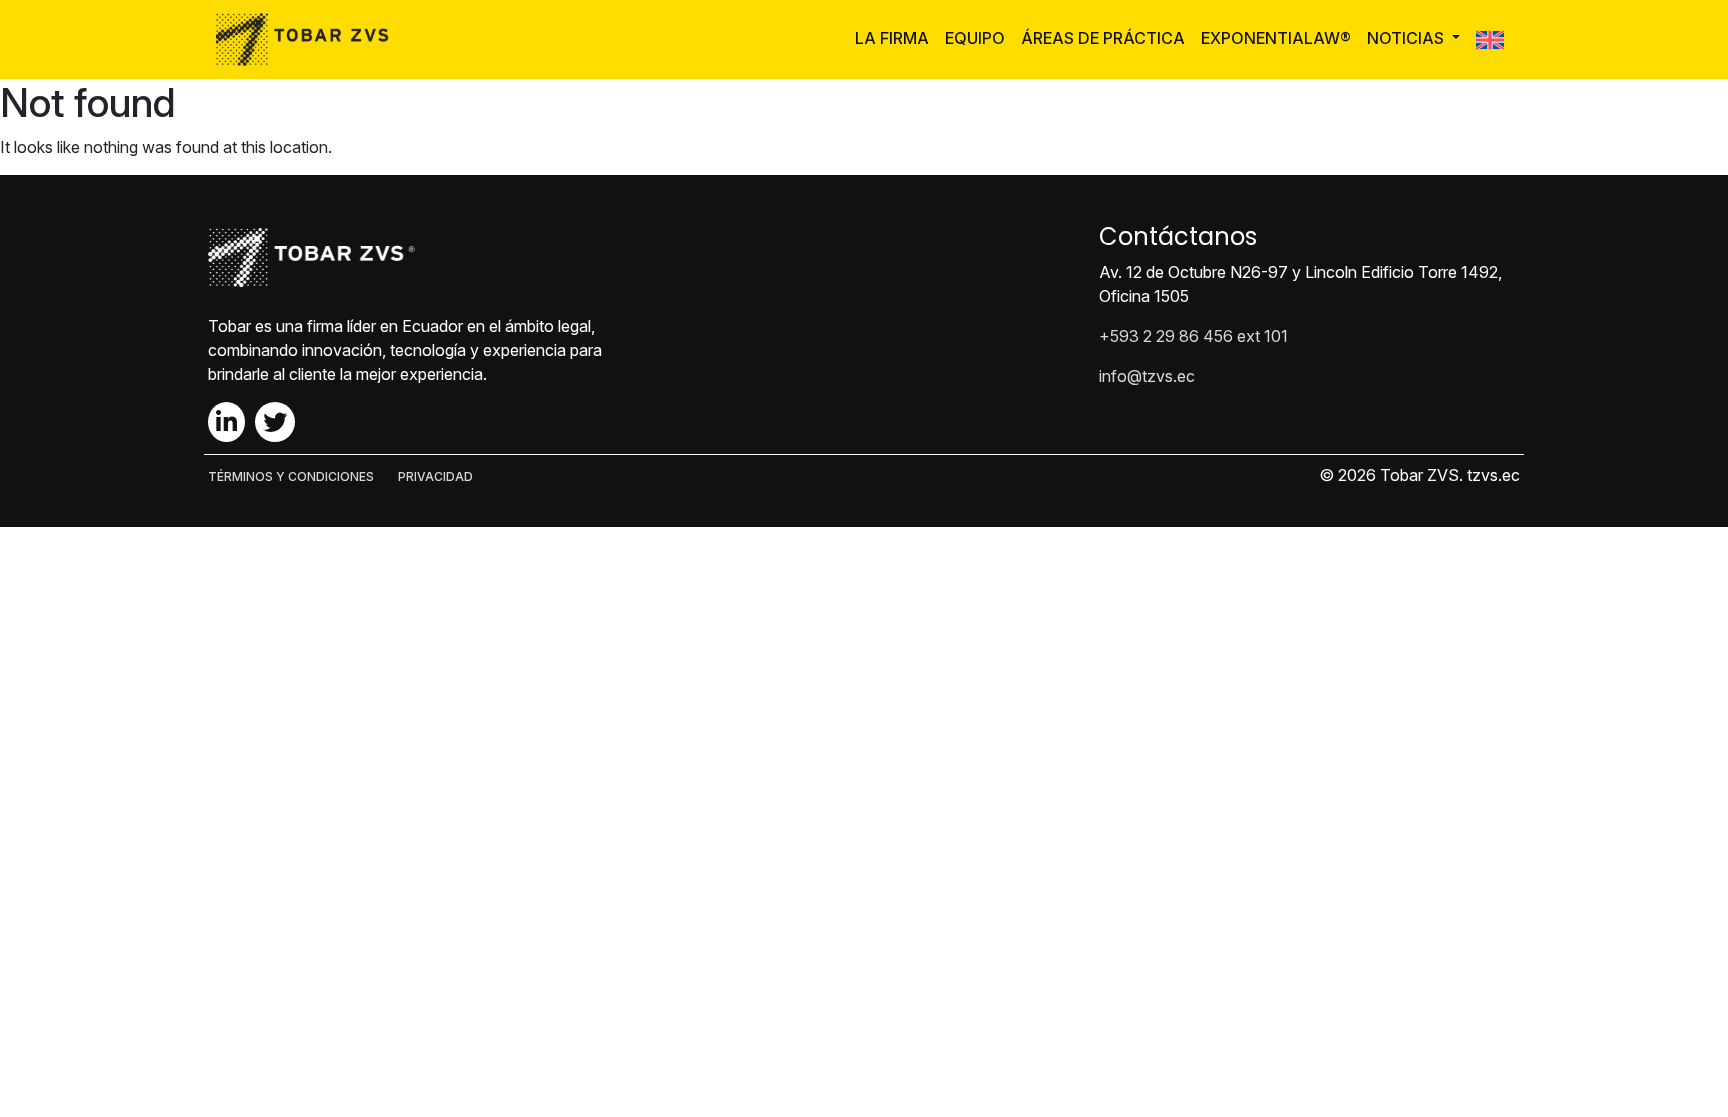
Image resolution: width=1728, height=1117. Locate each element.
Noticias (1407, 38)
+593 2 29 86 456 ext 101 (1193, 336)
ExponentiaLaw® (1276, 38)
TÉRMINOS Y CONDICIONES (291, 476)
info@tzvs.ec (1147, 376)
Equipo (975, 38)
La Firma (892, 38)
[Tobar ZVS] (308, 39)
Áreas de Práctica (1103, 38)
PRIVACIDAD (435, 476)
